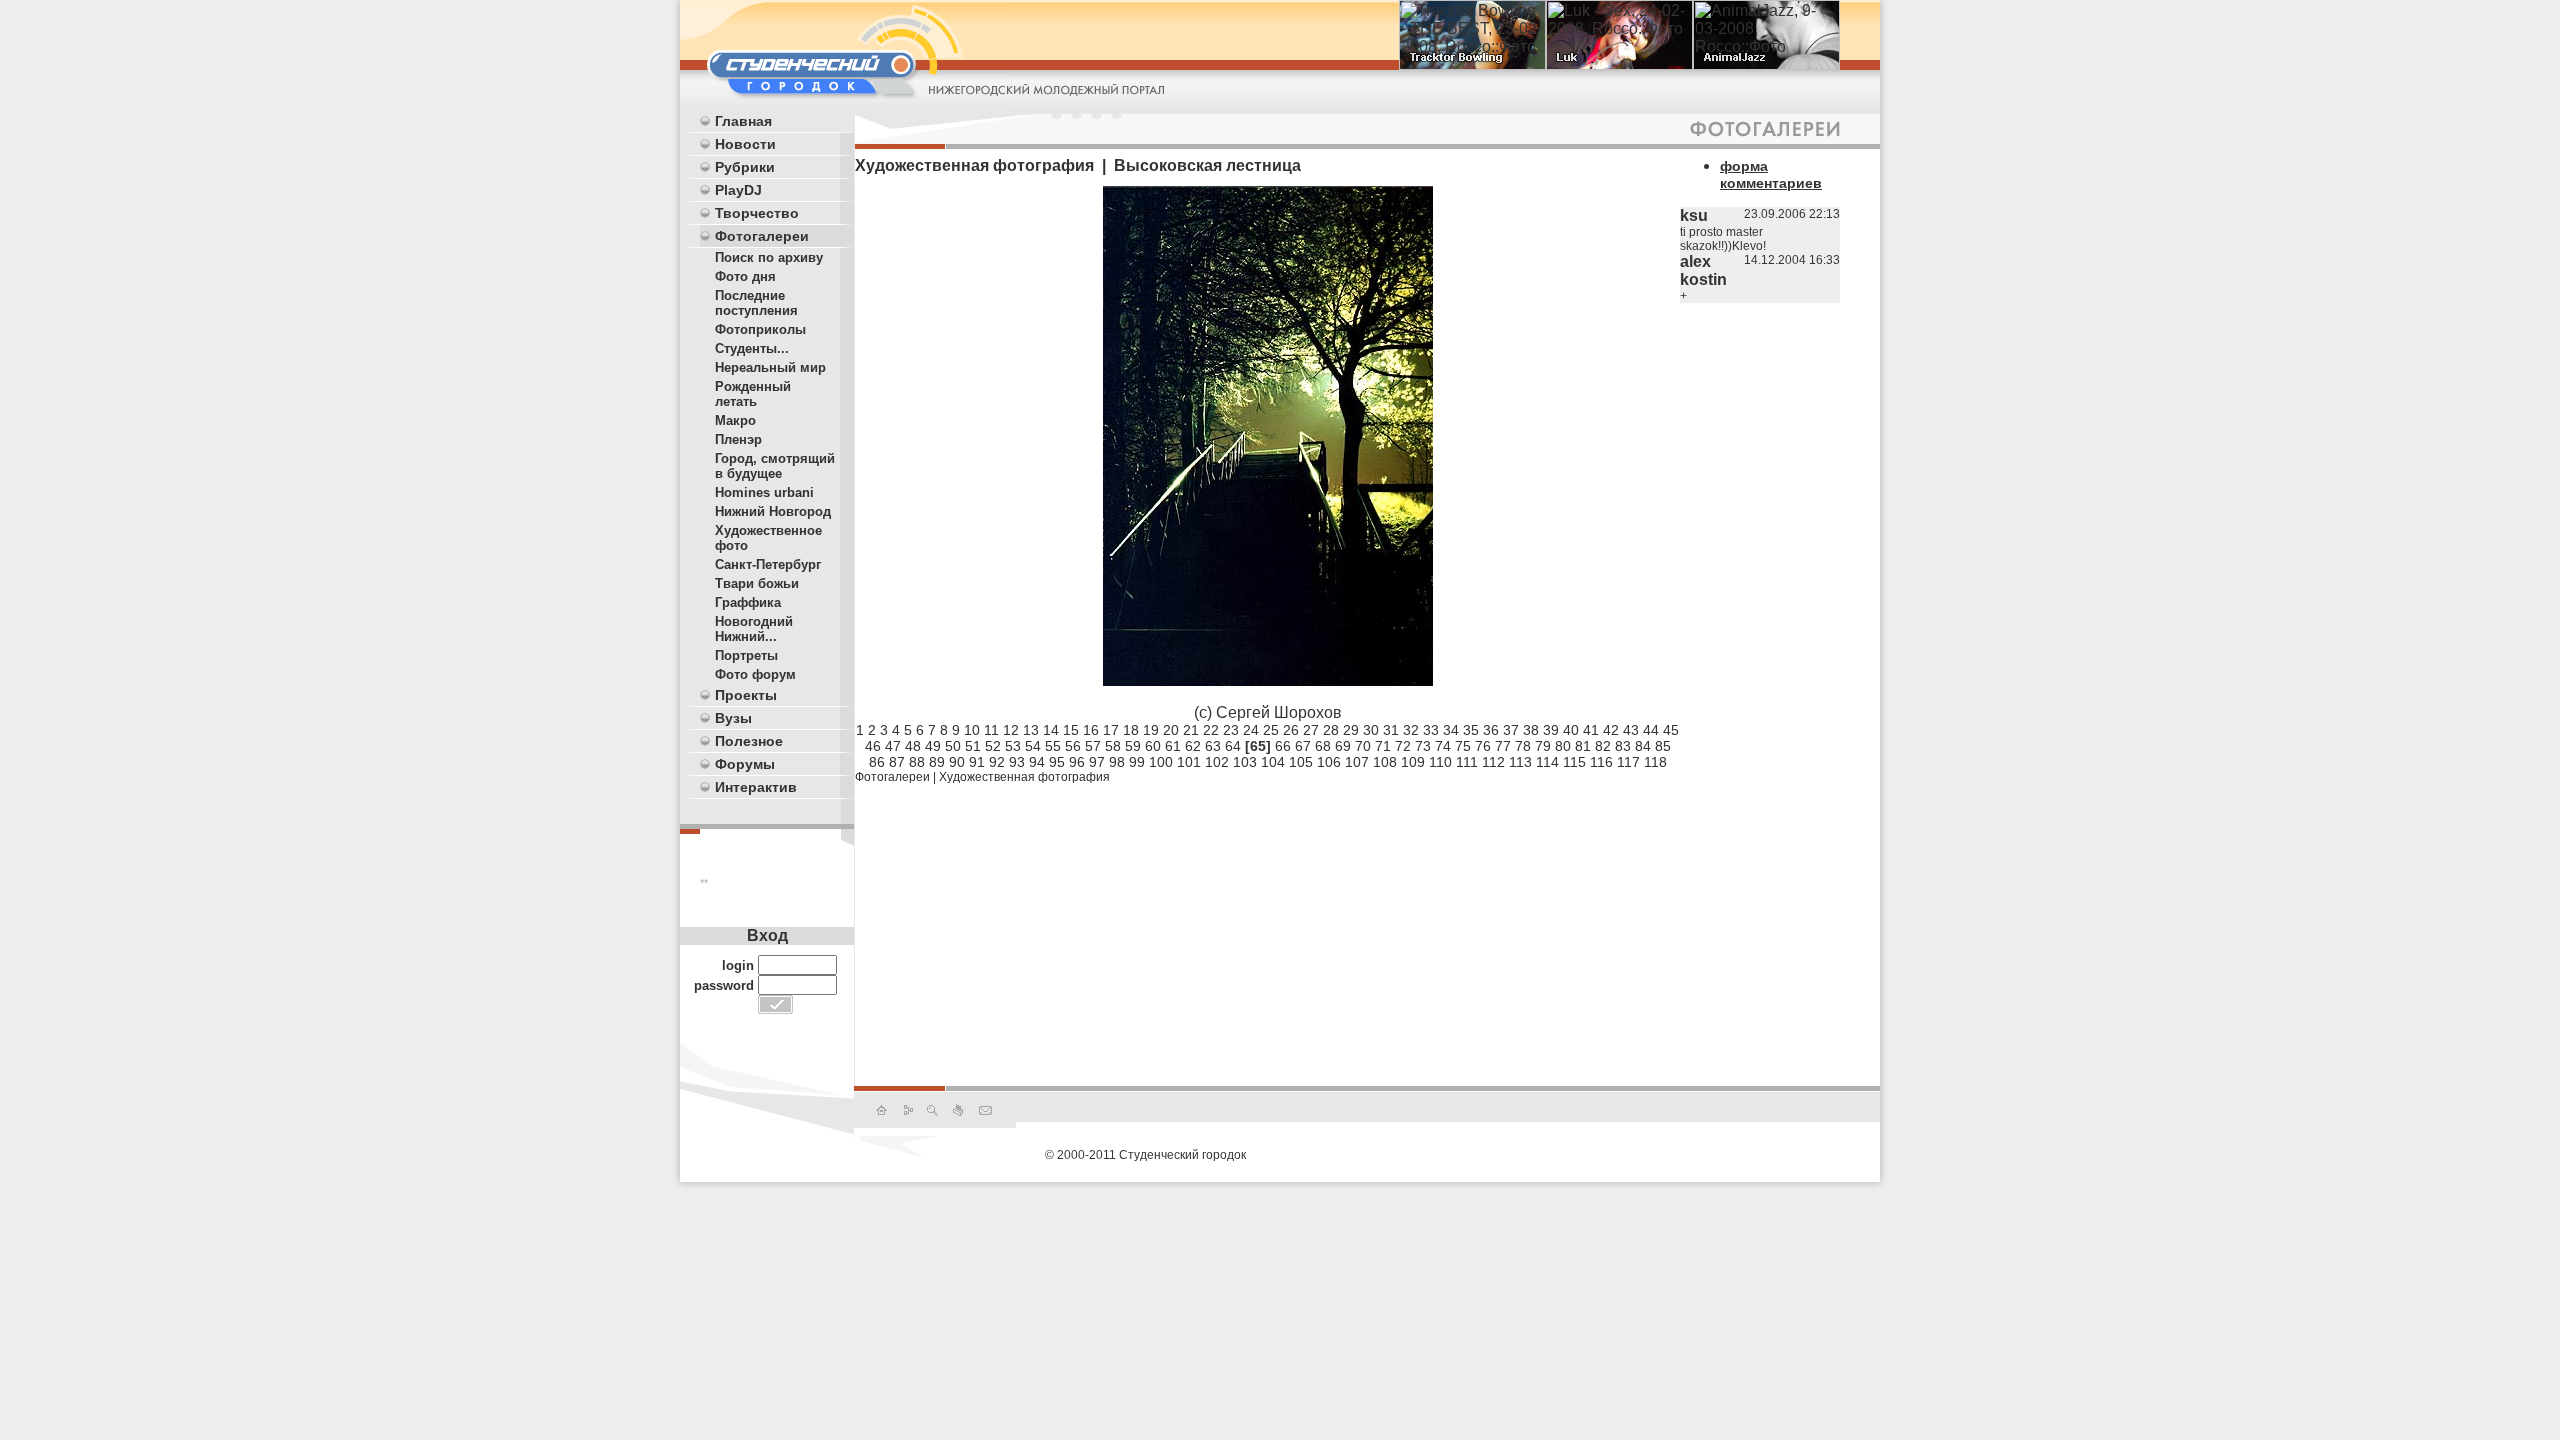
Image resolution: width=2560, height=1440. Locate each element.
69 (1343, 746)
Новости (745, 144)
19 (1151, 730)
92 (997, 762)
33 (1431, 730)
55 (1053, 746)
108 (1385, 762)
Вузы (733, 718)
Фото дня (745, 276)
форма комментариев (1771, 174)
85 (1663, 746)
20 (1171, 730)
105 (1301, 762)
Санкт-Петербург (768, 564)
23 (1231, 730)
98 (1117, 762)
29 (1351, 730)
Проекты (746, 695)
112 (1493, 762)
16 (1091, 730)
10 (972, 730)
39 (1551, 730)
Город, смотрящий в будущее (775, 466)
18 (1131, 730)
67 (1303, 746)
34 (1451, 730)
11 (991, 730)
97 (1097, 762)
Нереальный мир (770, 367)
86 (877, 762)
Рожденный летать (753, 394)
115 (1574, 762)
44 (1651, 730)
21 (1191, 730)
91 (977, 762)
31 (1391, 730)
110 (1440, 762)
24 (1251, 730)
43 (1631, 730)
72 (1403, 746)
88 (917, 762)
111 (1467, 762)
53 (1013, 746)
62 (1193, 746)
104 (1273, 762)
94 (1037, 762)
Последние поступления (756, 303)
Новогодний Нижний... (754, 629)
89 (937, 762)
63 (1213, 746)
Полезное (749, 741)
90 (957, 762)
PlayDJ (738, 190)
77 (1503, 746)
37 (1511, 730)
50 (953, 746)
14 (1051, 730)
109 (1413, 762)
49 (933, 746)
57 (1093, 746)
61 (1173, 746)
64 (1233, 746)
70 (1363, 746)
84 (1643, 746)
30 (1371, 730)
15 (1071, 730)
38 (1531, 730)
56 (1073, 746)
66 (1283, 746)
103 (1245, 762)
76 (1483, 746)
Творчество (757, 213)
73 (1423, 746)
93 (1017, 762)
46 (873, 746)
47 (893, 746)
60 (1153, 746)
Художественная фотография (1024, 777)
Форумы (745, 764)
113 (1520, 762)
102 (1217, 762)
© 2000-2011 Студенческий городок (1145, 1155)
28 (1331, 730)
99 (1137, 762)
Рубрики (745, 167)
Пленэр (738, 439)
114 (1547, 762)
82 (1603, 746)
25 (1271, 730)
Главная (743, 121)
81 (1583, 746)
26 (1291, 730)
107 (1357, 762)
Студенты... (752, 348)
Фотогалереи (762, 236)
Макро (735, 420)
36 (1491, 730)
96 (1077, 762)
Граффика (748, 602)
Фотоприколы (760, 329)
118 (1655, 762)
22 (1211, 730)
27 (1311, 730)
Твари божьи (757, 583)
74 (1443, 746)
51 (973, 746)
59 (1133, 746)
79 (1543, 746)
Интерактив (756, 787)
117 (1628, 762)
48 (913, 746)
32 (1411, 730)
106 (1329, 762)
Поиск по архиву (769, 257)
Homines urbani (764, 492)
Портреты (746, 655)
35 (1471, 730)
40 (1571, 730)
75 (1463, 746)
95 (1057, 762)
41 (1591, 730)
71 (1383, 746)
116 (1601, 762)
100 (1161, 762)
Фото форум (755, 674)
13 (1031, 730)
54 (1033, 746)
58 (1113, 746)
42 (1611, 730)
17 (1111, 730)
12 (1011, 730)
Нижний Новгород (773, 511)
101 (1189, 762)
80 (1563, 746)
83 (1623, 746)
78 (1523, 746)
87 (897, 762)
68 (1323, 746)
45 (1671, 730)
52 (993, 746)
